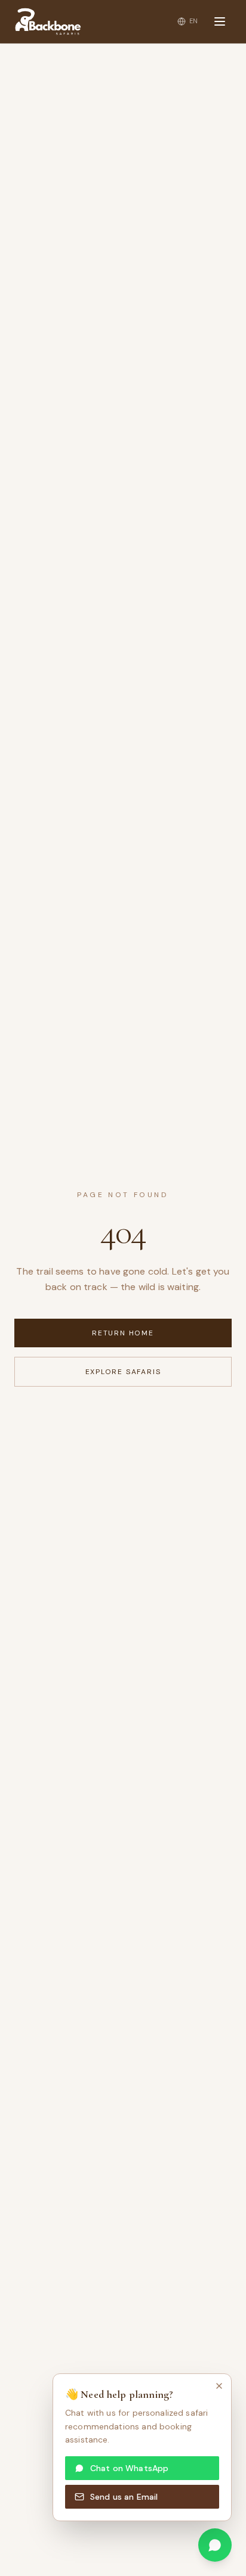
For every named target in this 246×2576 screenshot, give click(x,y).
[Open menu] (220, 21)
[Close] (219, 2386)
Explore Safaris (123, 1372)
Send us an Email (124, 2497)
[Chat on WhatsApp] (215, 2545)
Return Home (123, 1333)
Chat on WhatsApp (129, 2468)
